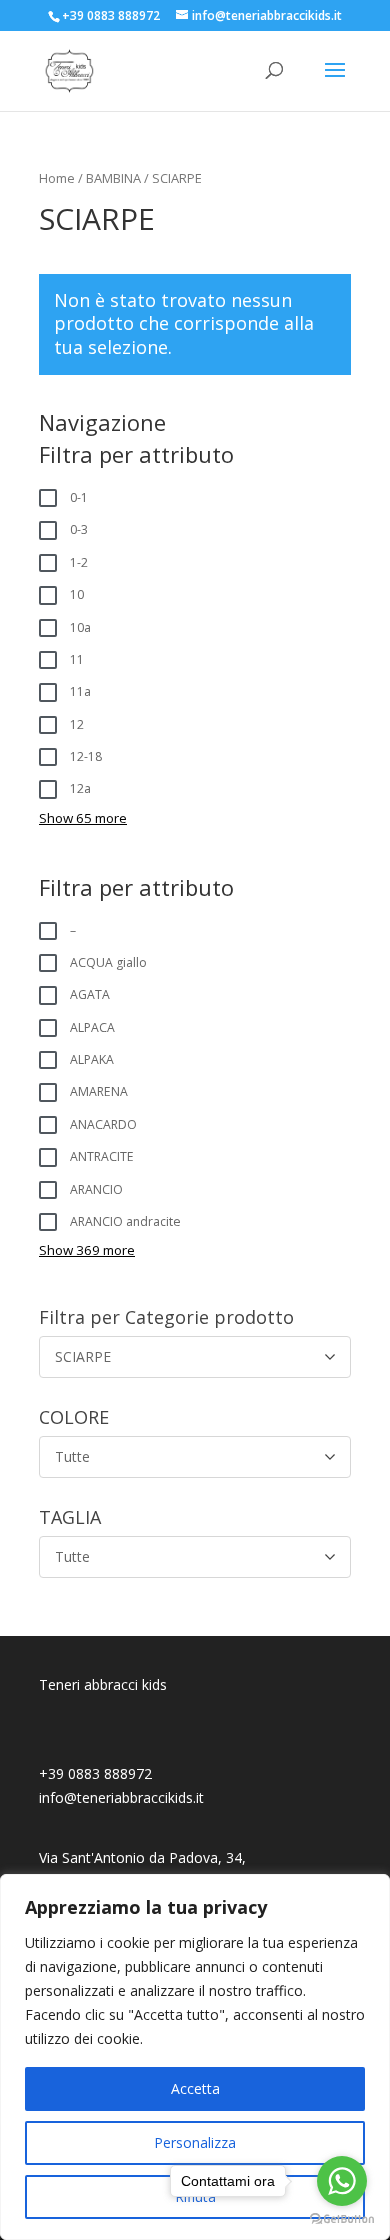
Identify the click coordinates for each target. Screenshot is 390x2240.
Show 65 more (83, 818)
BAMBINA (113, 178)
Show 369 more (87, 1250)
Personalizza (195, 2142)
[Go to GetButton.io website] (342, 2219)
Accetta (195, 2088)
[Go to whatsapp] (342, 2181)
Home (57, 178)
